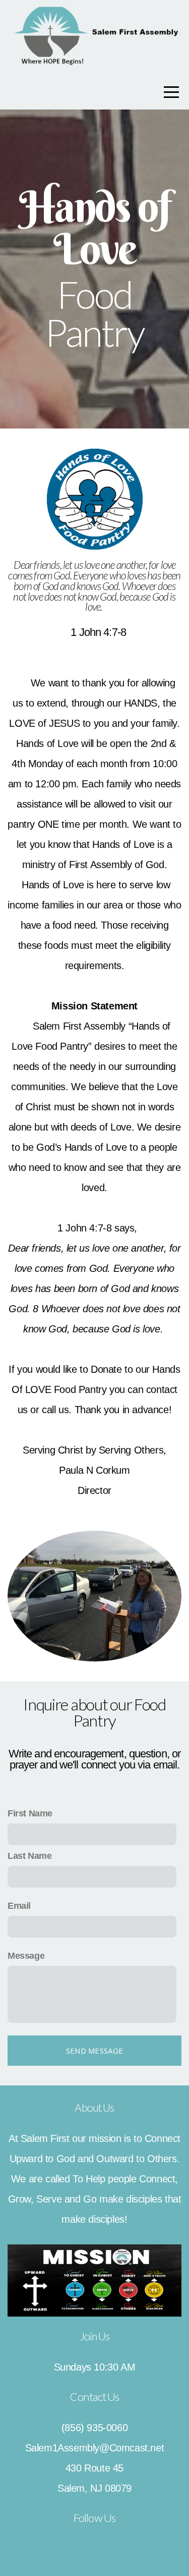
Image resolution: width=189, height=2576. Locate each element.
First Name (30, 1813)
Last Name (29, 1856)
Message (26, 1956)
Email (19, 1906)
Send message (95, 2051)
